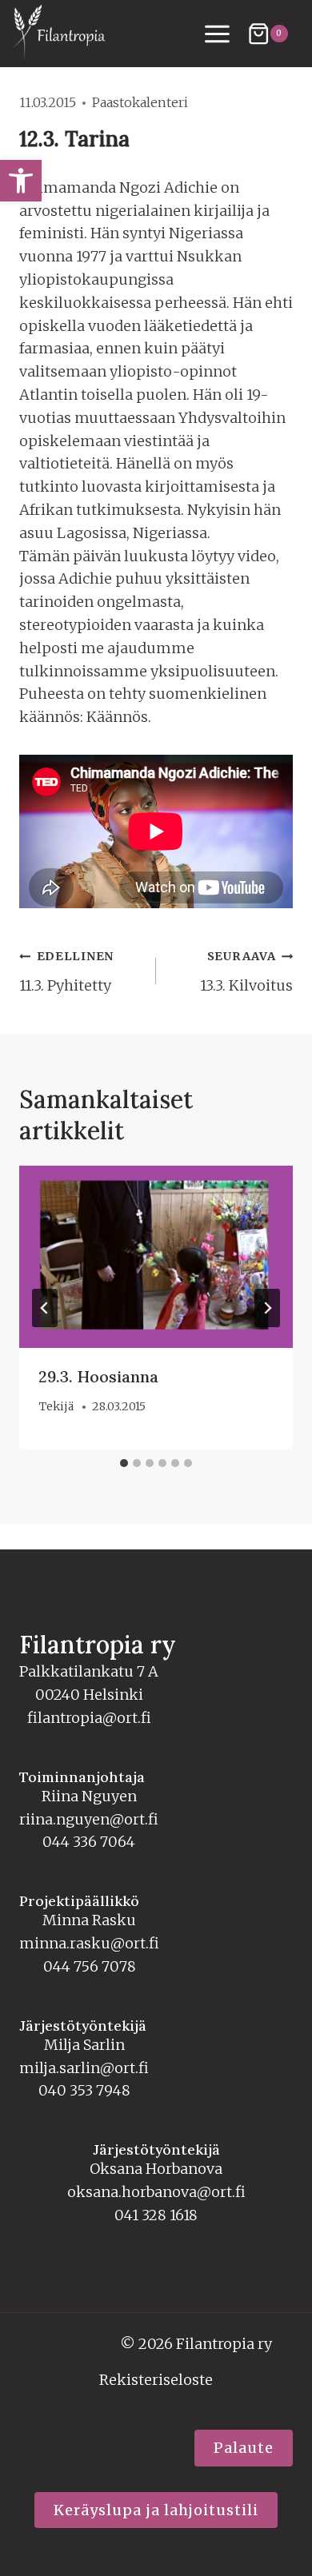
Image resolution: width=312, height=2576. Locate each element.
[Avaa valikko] (218, 34)
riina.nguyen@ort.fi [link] (89, 1819)
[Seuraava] (267, 1308)
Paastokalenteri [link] (140, 102)
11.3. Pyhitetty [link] (66, 972)
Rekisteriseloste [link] (156, 2380)
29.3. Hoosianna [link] (98, 1376)
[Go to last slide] (45, 1308)
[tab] (124, 1463)
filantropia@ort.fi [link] (89, 1718)
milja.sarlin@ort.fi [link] (84, 2068)
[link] (21, 181)
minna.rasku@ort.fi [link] (89, 1943)
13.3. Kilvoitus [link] (246, 972)
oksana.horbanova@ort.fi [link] (156, 2192)
